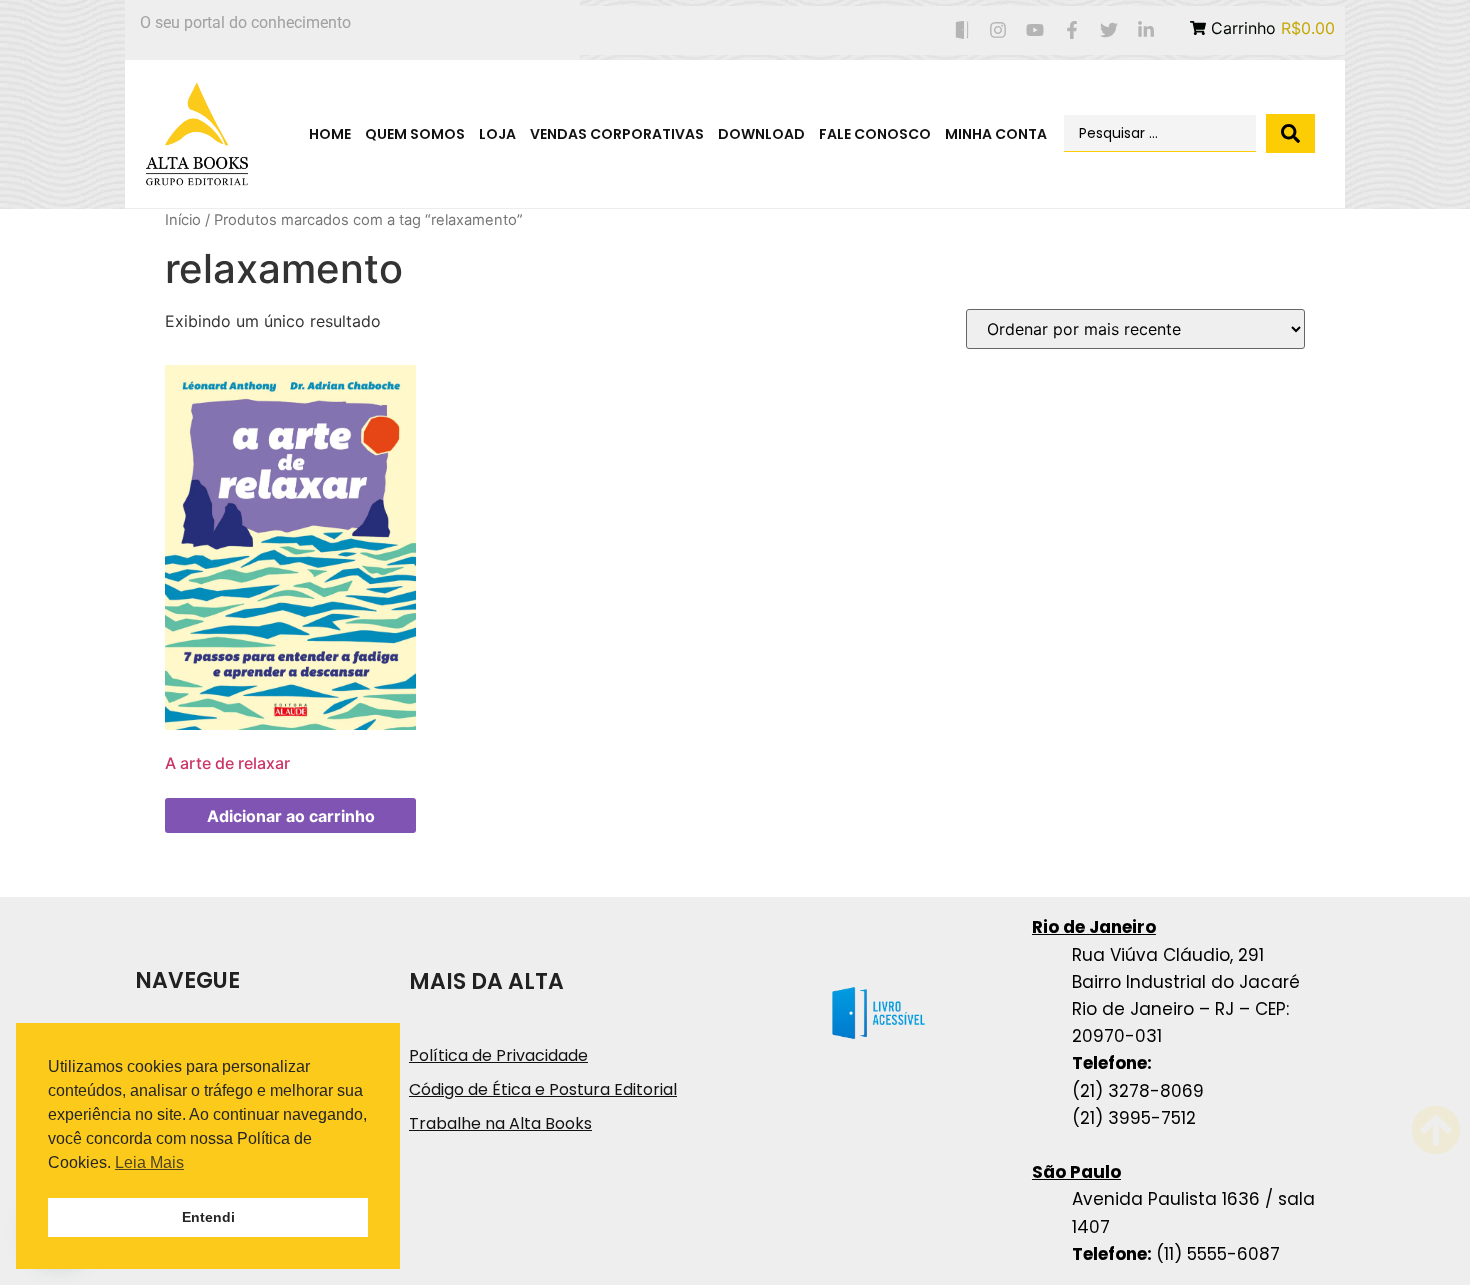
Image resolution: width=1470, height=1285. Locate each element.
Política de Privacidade (498, 1055)
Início (183, 220)
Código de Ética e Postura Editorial (543, 1089)
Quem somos (415, 134)
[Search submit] (1290, 133)
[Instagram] (998, 30)
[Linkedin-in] (1145, 30)
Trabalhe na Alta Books (500, 1123)
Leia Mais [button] (149, 1162)
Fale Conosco (875, 134)
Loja (497, 134)
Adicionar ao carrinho (291, 816)
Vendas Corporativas (617, 134)
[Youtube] (1035, 30)
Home (330, 134)
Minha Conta (996, 134)
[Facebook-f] (1072, 30)
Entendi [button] (208, 1217)
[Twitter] (1108, 30)
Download (761, 134)
